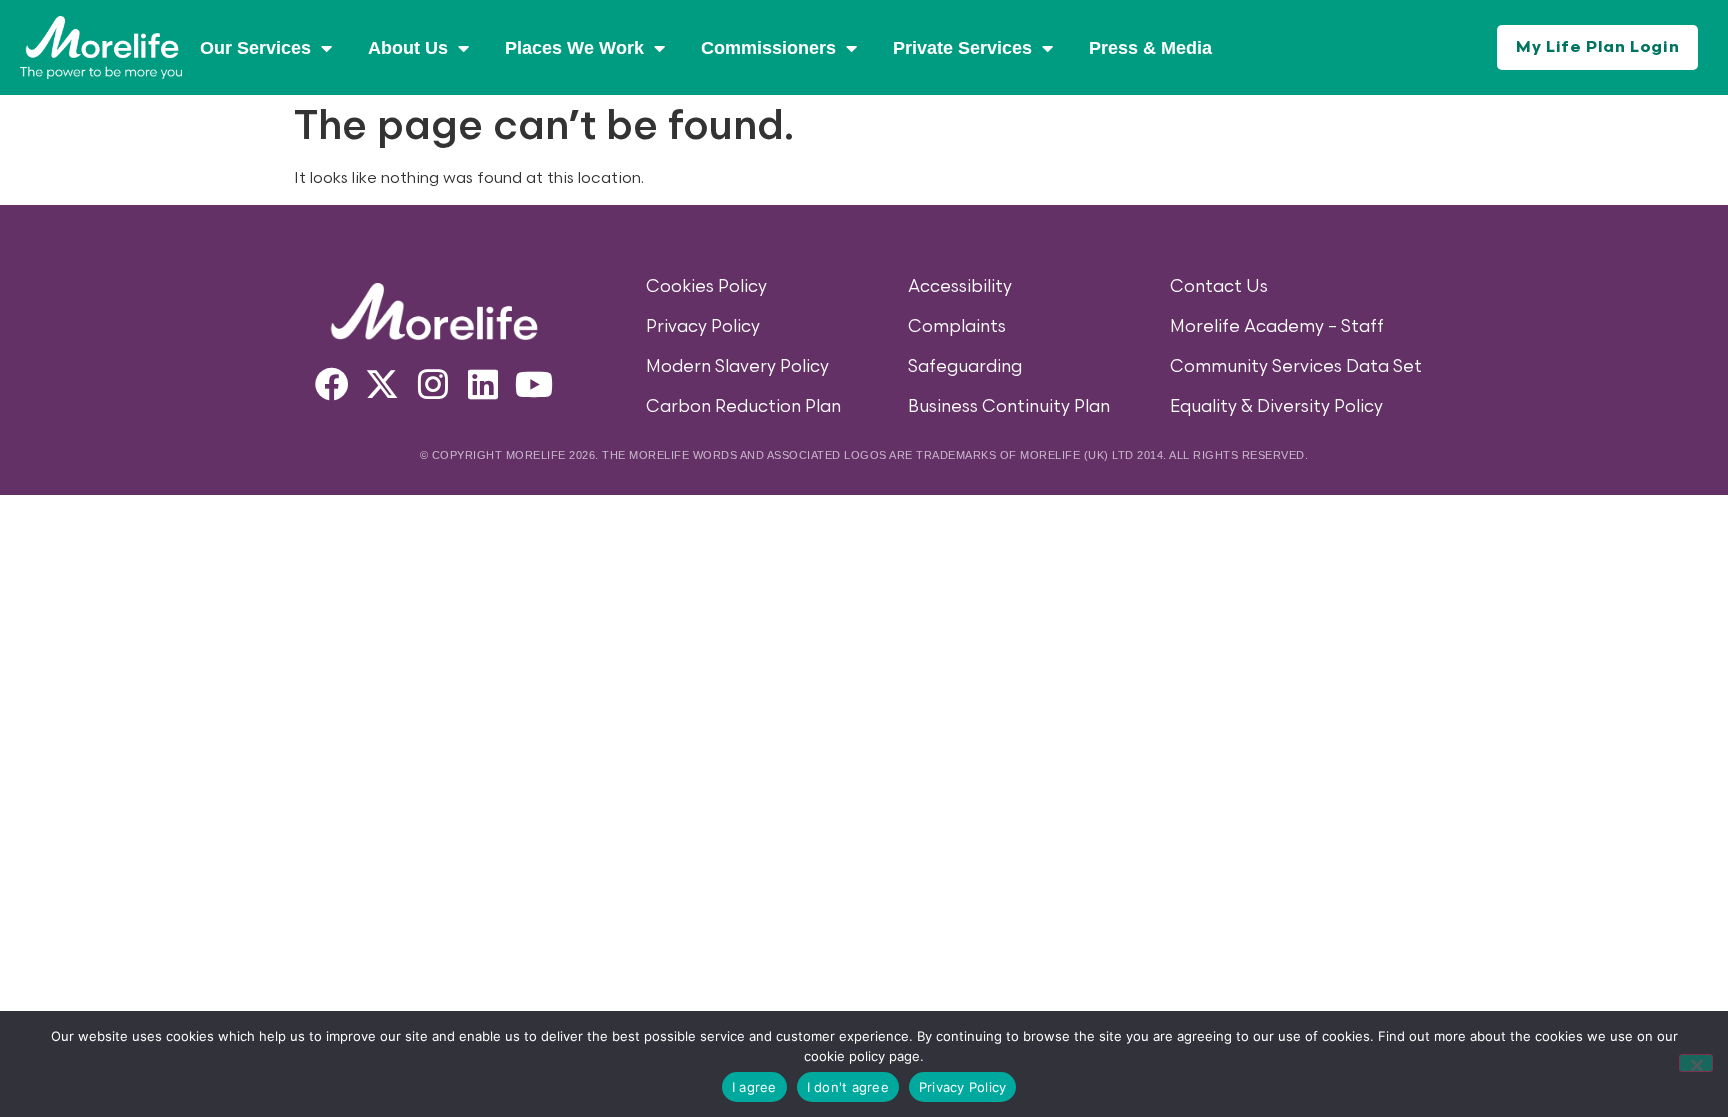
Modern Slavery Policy (737, 367)
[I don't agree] (1696, 1063)
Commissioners (768, 48)
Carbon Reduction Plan (743, 407)
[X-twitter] (382, 384)
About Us (408, 48)
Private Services (962, 48)
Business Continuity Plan (1009, 407)
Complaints (957, 327)
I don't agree (848, 1087)
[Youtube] (534, 384)
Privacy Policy (703, 327)
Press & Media (1150, 48)
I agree (754, 1087)
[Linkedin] (484, 384)
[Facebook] (332, 384)
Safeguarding (965, 367)
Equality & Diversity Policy (1276, 407)
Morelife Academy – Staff (1277, 327)
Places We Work (574, 48)
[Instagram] (433, 384)
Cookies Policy (706, 287)
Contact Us (1219, 287)
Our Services (255, 48)
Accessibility (960, 287)
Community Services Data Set (1296, 367)
